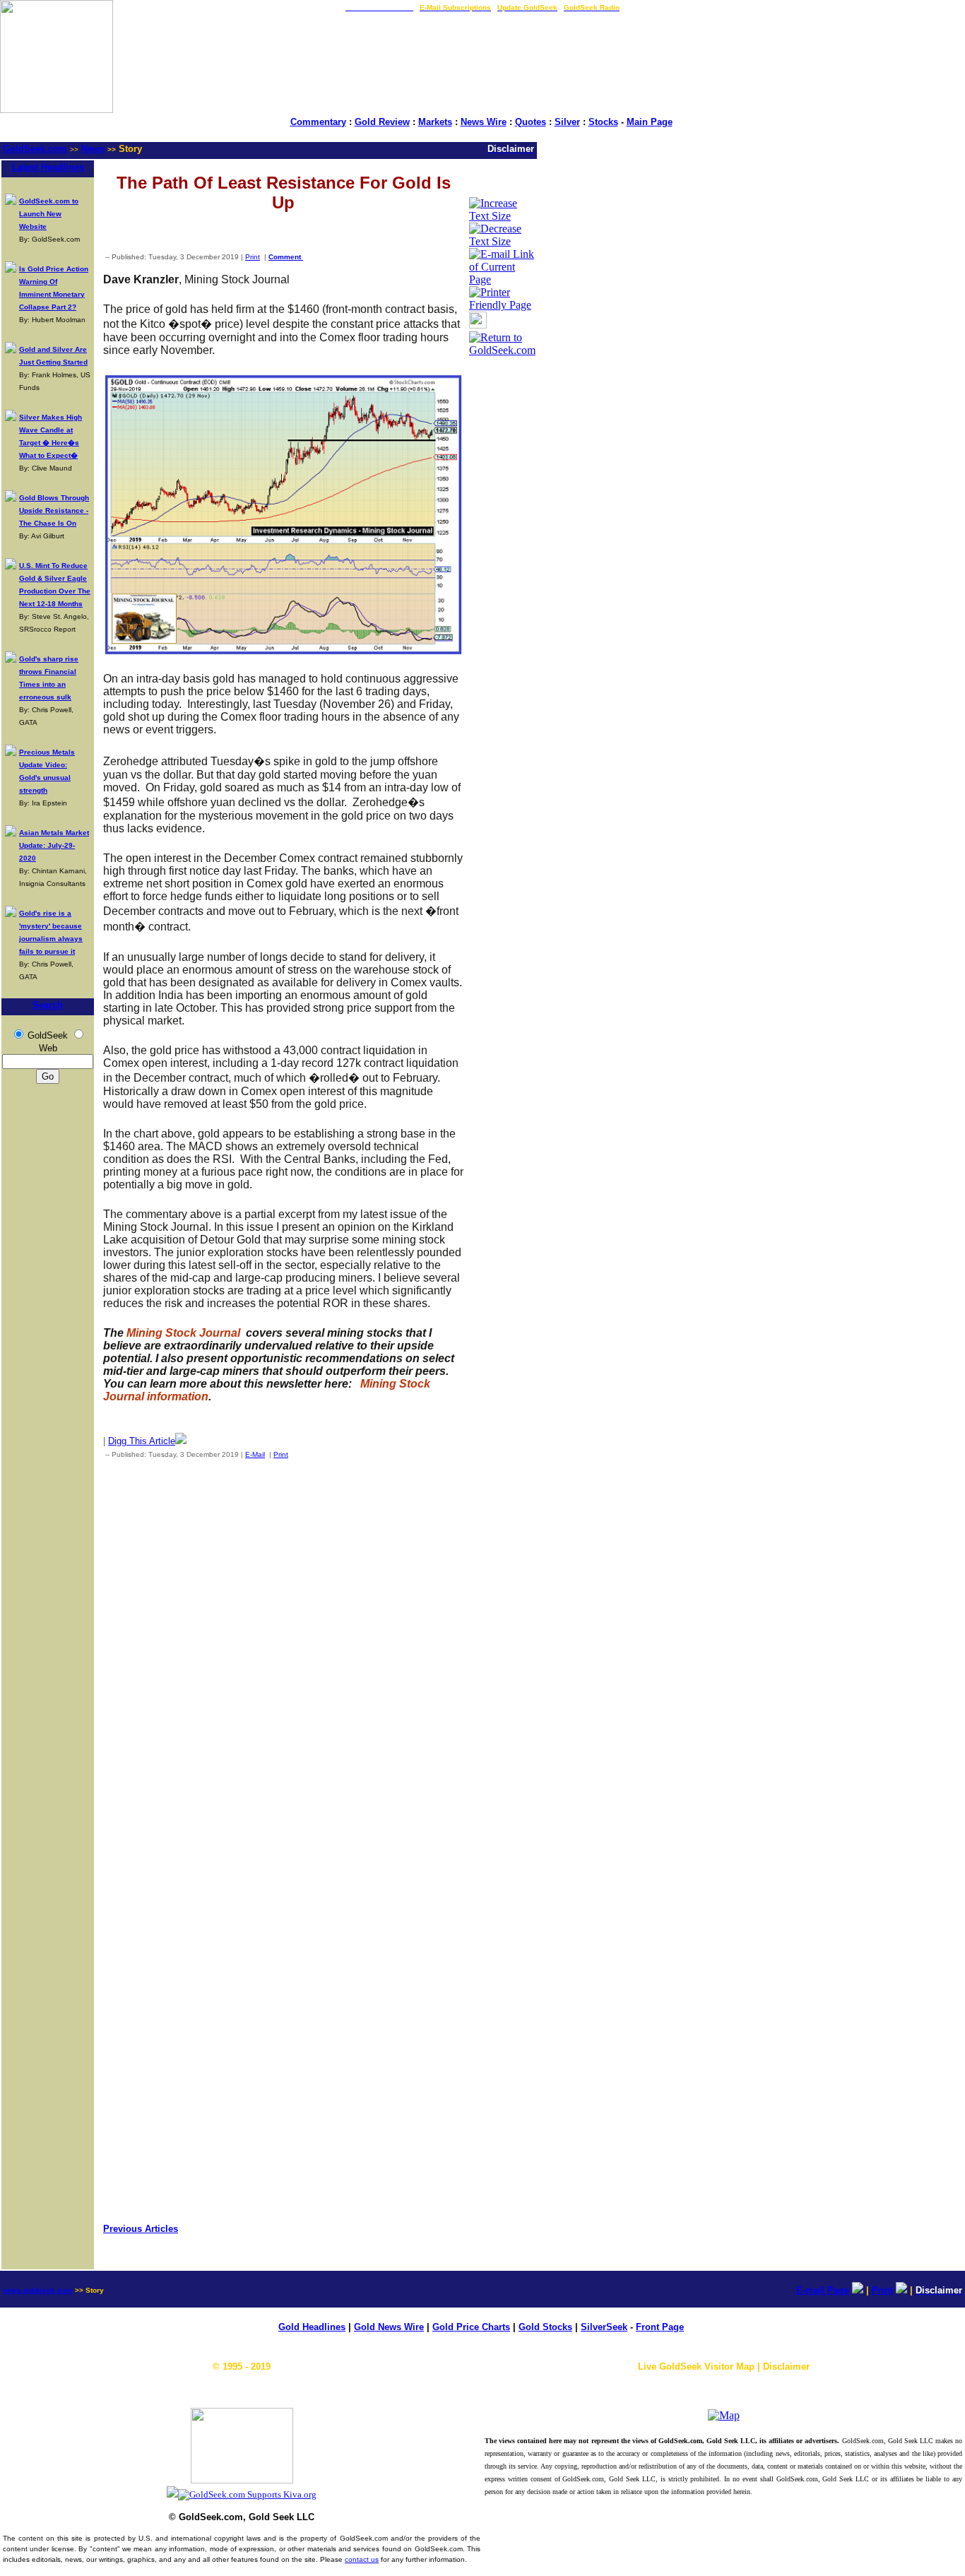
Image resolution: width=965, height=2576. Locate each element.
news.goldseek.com (37, 2290)
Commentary (318, 122)
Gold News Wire (389, 2327)
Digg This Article (142, 1441)
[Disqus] (283, 1656)
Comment (286, 257)
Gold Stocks (545, 2327)
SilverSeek (604, 2327)
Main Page (650, 122)
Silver (567, 122)
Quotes (531, 122)
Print (253, 257)
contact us (362, 2559)
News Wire (484, 122)
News (93, 149)
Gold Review (382, 122)
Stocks (603, 122)
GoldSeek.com (35, 149)
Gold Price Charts (471, 2327)
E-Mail (255, 1454)
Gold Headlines (312, 2327)
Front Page (660, 2327)
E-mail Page (823, 2290)
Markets (435, 122)
